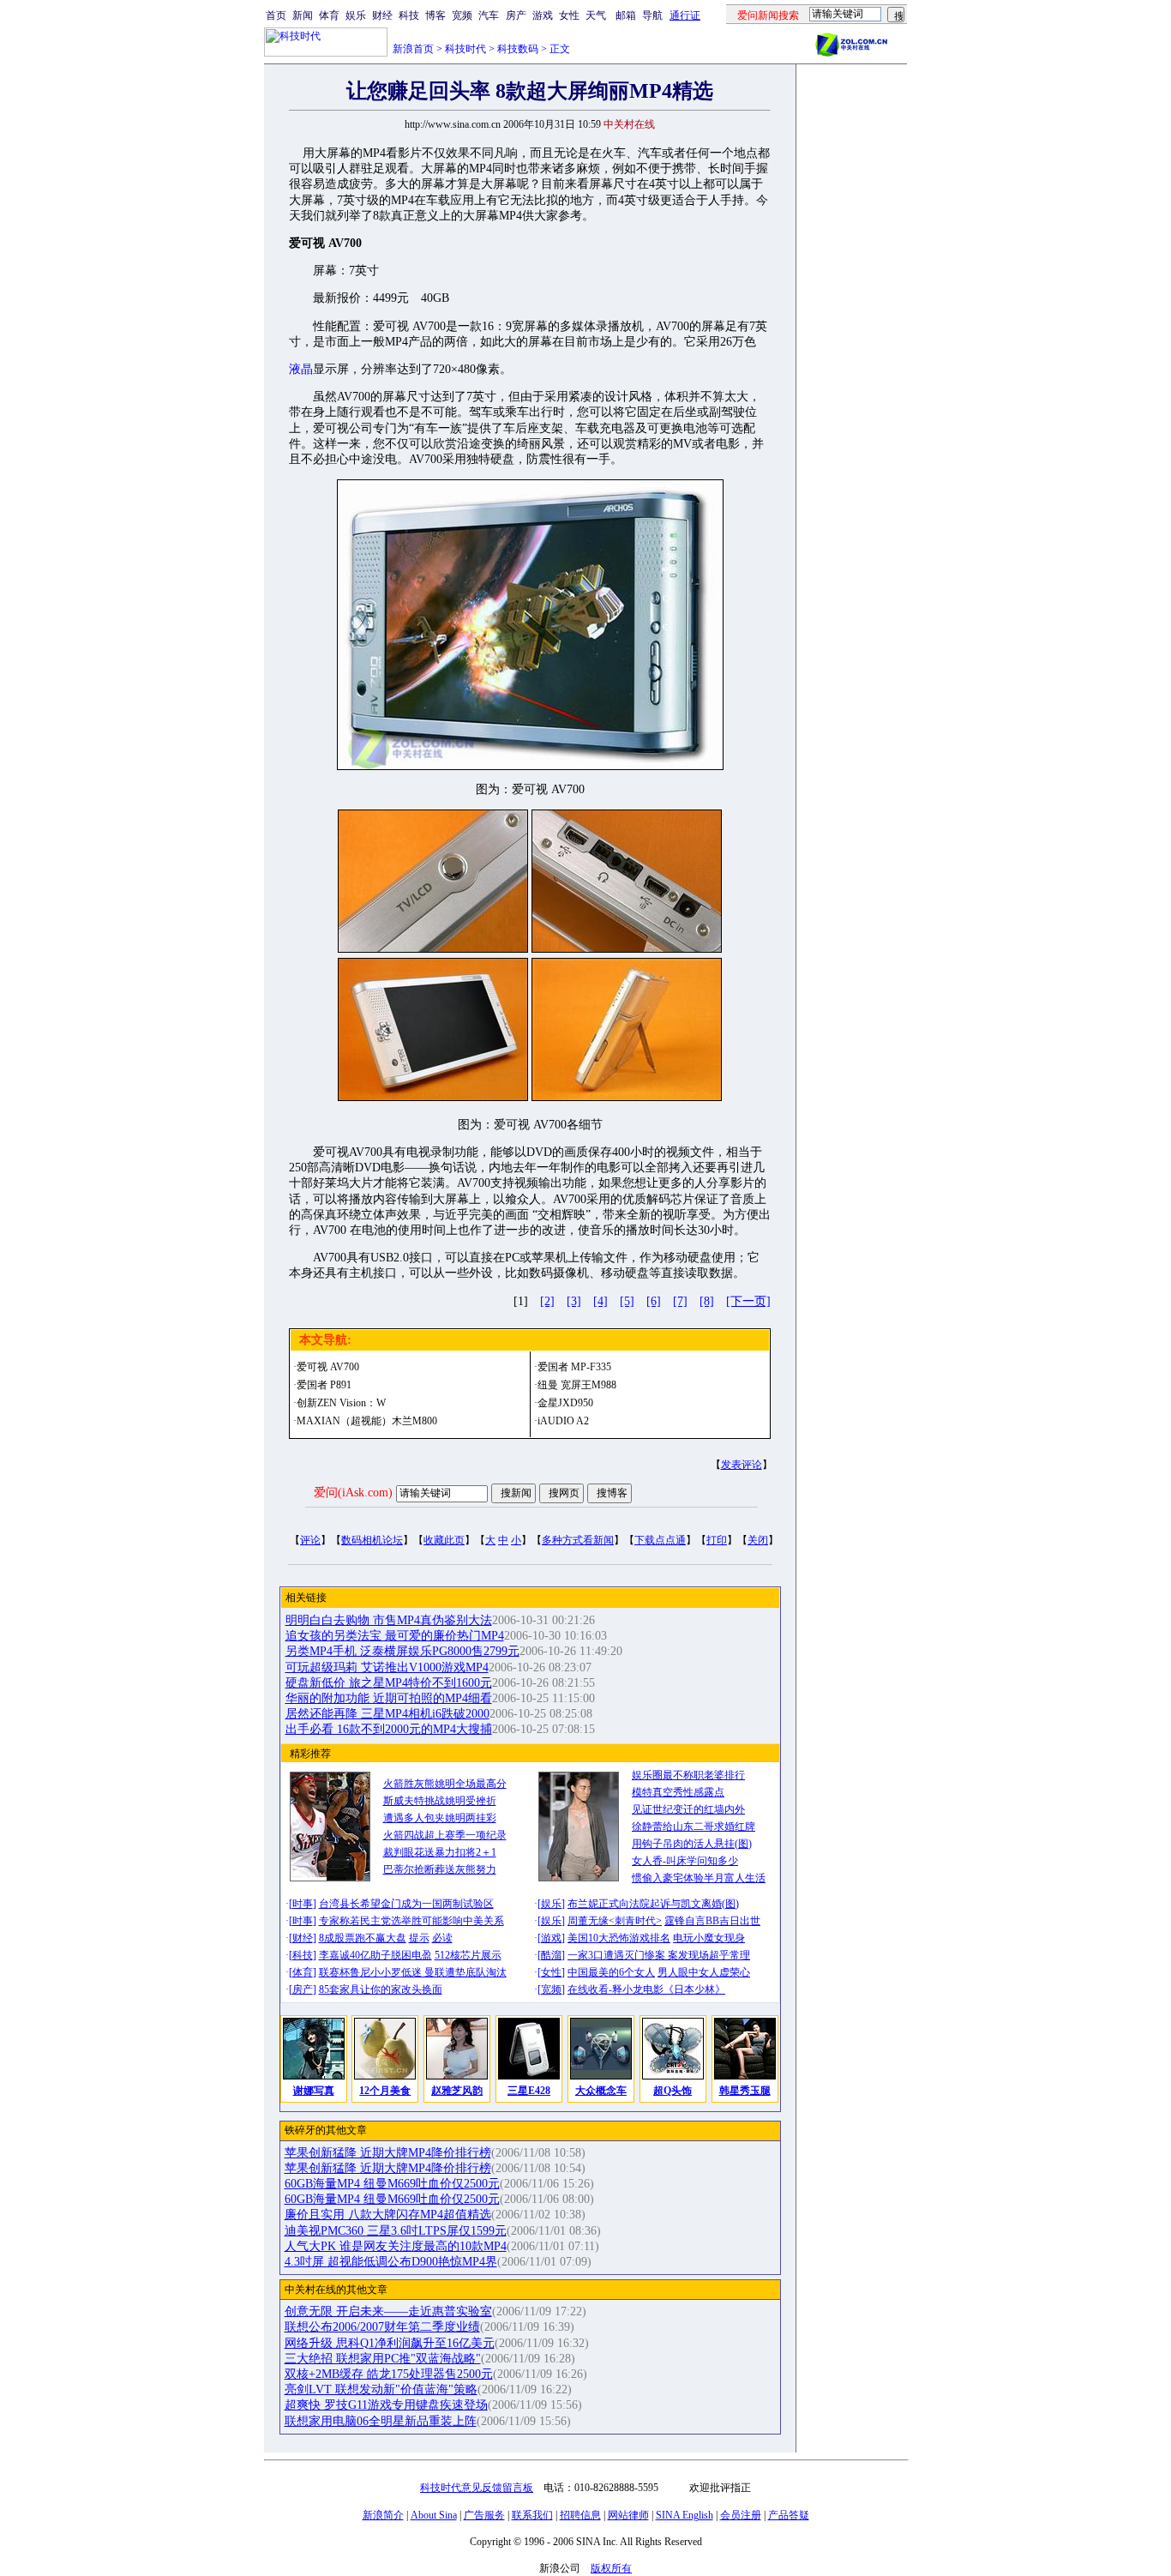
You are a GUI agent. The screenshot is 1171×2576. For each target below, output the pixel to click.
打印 (717, 1540)
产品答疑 (789, 2515)
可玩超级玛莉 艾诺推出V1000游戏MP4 (387, 1667)
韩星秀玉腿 (745, 2091)
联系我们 (532, 2515)
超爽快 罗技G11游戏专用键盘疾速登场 (386, 2405)
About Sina (434, 2515)
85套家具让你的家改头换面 (381, 1989)
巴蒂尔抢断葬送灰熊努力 (440, 1869)
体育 (329, 15)
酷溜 (551, 1955)
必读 (442, 1938)
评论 (310, 1540)
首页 (276, 15)
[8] (707, 1301)
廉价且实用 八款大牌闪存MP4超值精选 (388, 2215)
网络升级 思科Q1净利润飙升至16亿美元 (390, 2343)
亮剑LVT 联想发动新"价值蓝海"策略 (381, 2389)
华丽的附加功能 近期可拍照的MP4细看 (389, 1698)
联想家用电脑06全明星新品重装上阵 (381, 2421)
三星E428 (529, 2091)
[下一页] (748, 1301)
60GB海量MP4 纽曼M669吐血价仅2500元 (392, 2184)
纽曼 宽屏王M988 (577, 1385)
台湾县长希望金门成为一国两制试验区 (406, 1904)
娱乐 (356, 15)
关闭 (758, 1540)
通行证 (685, 15)
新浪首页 (413, 49)
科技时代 (465, 49)
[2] (547, 1301)
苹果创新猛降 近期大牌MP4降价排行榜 (388, 2153)
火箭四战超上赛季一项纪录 (445, 1835)
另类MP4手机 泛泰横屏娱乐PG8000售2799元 (402, 1651)
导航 (652, 15)
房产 (516, 15)
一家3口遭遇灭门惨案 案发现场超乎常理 (659, 1955)
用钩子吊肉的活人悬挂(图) (692, 1844)
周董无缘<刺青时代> (615, 1921)
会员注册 (741, 2515)
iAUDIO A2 (563, 1421)
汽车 (489, 15)
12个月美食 (385, 2091)
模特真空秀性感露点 (678, 1792)
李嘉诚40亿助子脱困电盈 (375, 1955)
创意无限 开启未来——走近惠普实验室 (388, 2311)
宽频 (462, 15)
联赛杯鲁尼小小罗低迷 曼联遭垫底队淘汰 (413, 1972)
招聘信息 (580, 2515)
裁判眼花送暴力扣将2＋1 (440, 1852)
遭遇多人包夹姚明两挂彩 (440, 1818)
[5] (627, 1301)
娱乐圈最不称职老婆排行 (688, 1775)
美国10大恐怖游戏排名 (619, 1938)
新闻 (303, 15)
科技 (409, 15)
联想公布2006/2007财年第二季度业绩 (382, 2327)
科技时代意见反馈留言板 (477, 2488)
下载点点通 (660, 1540)
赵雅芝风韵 (457, 2091)
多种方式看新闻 (578, 1540)
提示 (419, 1938)
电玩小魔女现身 (709, 1938)
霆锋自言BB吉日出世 (712, 1921)
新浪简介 (383, 2515)
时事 (303, 1904)
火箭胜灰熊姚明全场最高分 (445, 1784)
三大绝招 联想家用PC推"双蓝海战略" (383, 2359)
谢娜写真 (314, 2091)
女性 (569, 15)
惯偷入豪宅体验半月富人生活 (699, 1878)
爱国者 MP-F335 (574, 1367)
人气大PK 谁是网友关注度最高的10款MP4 (396, 2246)
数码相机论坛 (372, 1540)
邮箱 (626, 15)
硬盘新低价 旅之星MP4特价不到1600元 (389, 1683)
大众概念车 (601, 2091)
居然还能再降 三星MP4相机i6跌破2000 (387, 1714)
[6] (654, 1301)
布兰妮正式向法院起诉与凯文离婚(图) (653, 1904)
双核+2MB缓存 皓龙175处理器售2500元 (389, 2374)
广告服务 (484, 2515)
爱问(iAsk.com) (353, 1493)
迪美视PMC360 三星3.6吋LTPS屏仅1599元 (396, 2231)
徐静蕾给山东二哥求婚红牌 (694, 1827)
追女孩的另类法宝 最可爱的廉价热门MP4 (395, 1636)
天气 (596, 15)
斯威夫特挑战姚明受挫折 (440, 1801)
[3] (574, 1301)
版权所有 (611, 2568)
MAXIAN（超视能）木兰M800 (367, 1421)
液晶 (301, 369)
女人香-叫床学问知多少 (685, 1861)
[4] (601, 1301)
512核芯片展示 (468, 1955)
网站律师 (628, 2515)
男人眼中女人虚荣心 (704, 1972)
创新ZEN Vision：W (341, 1403)
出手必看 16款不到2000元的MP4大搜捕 (389, 1729)
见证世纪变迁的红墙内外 (688, 1809)
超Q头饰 (673, 2091)
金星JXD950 (565, 1403)
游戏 (543, 15)
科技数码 (518, 49)
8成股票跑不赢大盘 (363, 1938)
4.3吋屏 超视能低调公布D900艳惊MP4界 (391, 2262)
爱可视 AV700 (328, 1367)
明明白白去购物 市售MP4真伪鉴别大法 (389, 1620)
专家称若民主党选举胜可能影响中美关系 (411, 1921)
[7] (680, 1301)
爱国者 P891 (324, 1385)
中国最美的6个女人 (611, 1972)
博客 (435, 15)
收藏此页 (444, 1540)
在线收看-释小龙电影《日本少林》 (646, 1989)
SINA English (685, 2515)
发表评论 (742, 1465)
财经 (382, 15)
